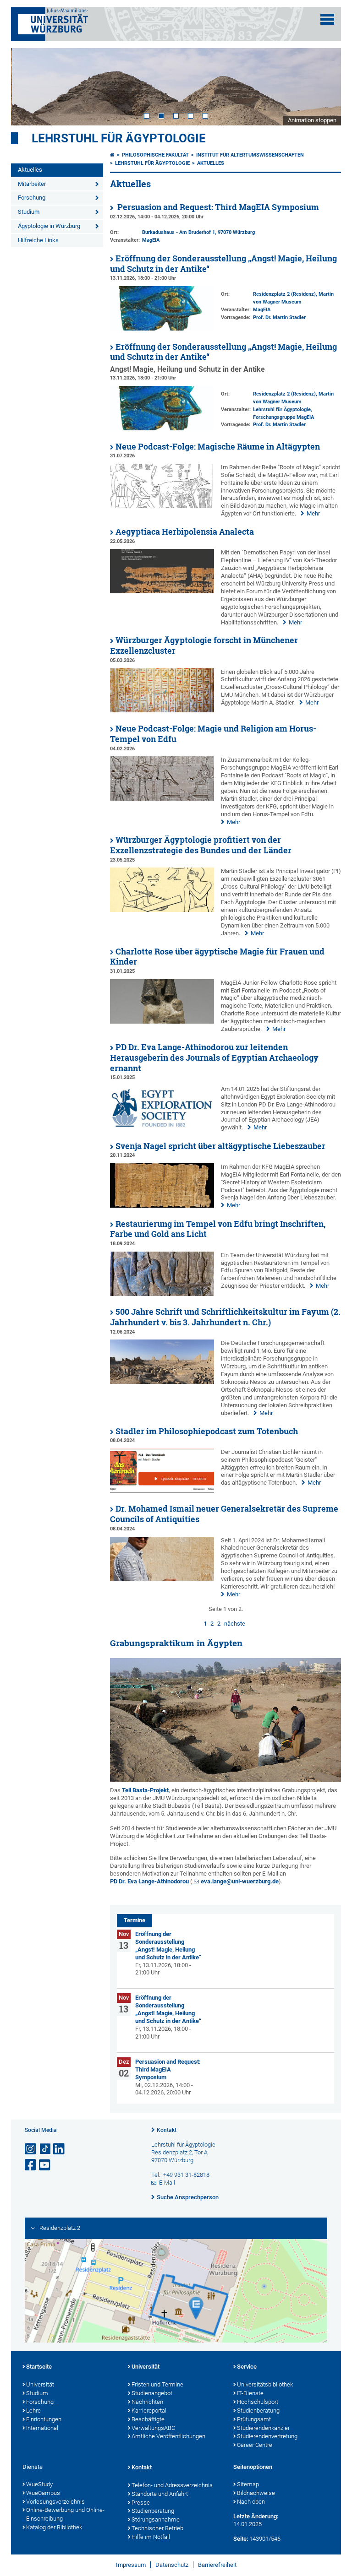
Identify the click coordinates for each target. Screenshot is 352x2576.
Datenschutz (172, 2565)
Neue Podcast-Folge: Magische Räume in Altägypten (218, 447)
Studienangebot (152, 2393)
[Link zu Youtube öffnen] (45, 2165)
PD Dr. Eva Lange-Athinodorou (149, 1881)
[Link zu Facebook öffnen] (31, 2165)
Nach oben (251, 2502)
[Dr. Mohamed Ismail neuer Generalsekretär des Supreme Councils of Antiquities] (162, 1579)
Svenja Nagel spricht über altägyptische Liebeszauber (220, 1146)
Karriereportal (149, 2411)
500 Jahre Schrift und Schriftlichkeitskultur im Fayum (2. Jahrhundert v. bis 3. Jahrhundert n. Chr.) (225, 1317)
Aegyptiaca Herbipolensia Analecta (185, 532)
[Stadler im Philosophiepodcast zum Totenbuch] (162, 1491)
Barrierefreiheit (217, 2565)
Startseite (39, 2367)
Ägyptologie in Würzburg (49, 226)
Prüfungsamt (254, 2419)
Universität (40, 2384)
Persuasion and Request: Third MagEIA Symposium (217, 207)
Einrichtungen (44, 2419)
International (42, 2428)
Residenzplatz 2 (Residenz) (284, 294)
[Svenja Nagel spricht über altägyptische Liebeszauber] (162, 1206)
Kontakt (167, 2130)
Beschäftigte (148, 2419)
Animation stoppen (312, 120)
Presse (141, 2503)
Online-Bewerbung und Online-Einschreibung (65, 2514)
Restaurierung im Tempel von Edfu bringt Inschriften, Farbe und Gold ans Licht (218, 1229)
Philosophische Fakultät (155, 155)
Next (325, 87)
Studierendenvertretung (267, 2436)
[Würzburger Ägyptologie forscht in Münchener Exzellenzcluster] (162, 710)
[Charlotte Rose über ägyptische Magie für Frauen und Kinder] (162, 1022)
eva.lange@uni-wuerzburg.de (240, 1881)
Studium (29, 212)
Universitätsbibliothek (265, 2384)
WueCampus (43, 2493)
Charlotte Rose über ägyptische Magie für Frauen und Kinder (217, 957)
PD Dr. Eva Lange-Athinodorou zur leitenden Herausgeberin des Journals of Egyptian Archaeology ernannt (214, 1058)
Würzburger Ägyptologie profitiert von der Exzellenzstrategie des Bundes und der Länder (201, 845)
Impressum (131, 2565)
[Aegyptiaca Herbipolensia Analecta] (162, 591)
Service (247, 2367)
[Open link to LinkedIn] (60, 2149)
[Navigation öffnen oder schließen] (327, 19)
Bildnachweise (256, 2493)
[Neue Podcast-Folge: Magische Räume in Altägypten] (162, 506)
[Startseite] (112, 155)
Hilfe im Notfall (151, 2537)
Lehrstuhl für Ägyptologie (119, 138)
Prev (27, 87)
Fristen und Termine (157, 2384)
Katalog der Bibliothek (54, 2527)
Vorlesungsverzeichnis (55, 2502)
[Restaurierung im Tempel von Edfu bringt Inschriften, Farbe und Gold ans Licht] (162, 1294)
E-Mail (167, 2183)
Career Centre (255, 2445)
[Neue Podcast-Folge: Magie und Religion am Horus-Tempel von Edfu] (162, 799)
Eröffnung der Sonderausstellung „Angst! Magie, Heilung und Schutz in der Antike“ (223, 264)
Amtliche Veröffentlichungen (168, 2436)
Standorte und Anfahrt (160, 2494)
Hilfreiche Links (38, 240)
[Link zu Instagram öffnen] (31, 2149)
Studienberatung (258, 2411)
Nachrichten (147, 2402)
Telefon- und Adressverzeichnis (172, 2485)
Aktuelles (30, 170)
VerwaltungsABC (153, 2428)
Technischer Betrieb (157, 2528)
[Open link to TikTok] (45, 2149)
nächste (235, 1624)
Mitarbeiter (32, 184)
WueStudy (39, 2484)
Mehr (313, 513)
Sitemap (248, 2484)
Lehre (33, 2411)
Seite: (241, 2539)
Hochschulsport (258, 2402)
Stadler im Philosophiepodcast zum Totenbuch (207, 1431)
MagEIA (151, 240)
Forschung (32, 198)
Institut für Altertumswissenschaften (250, 155)
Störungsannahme (156, 2519)
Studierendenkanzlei (263, 2428)
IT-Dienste (250, 2393)
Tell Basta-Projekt (145, 1790)
